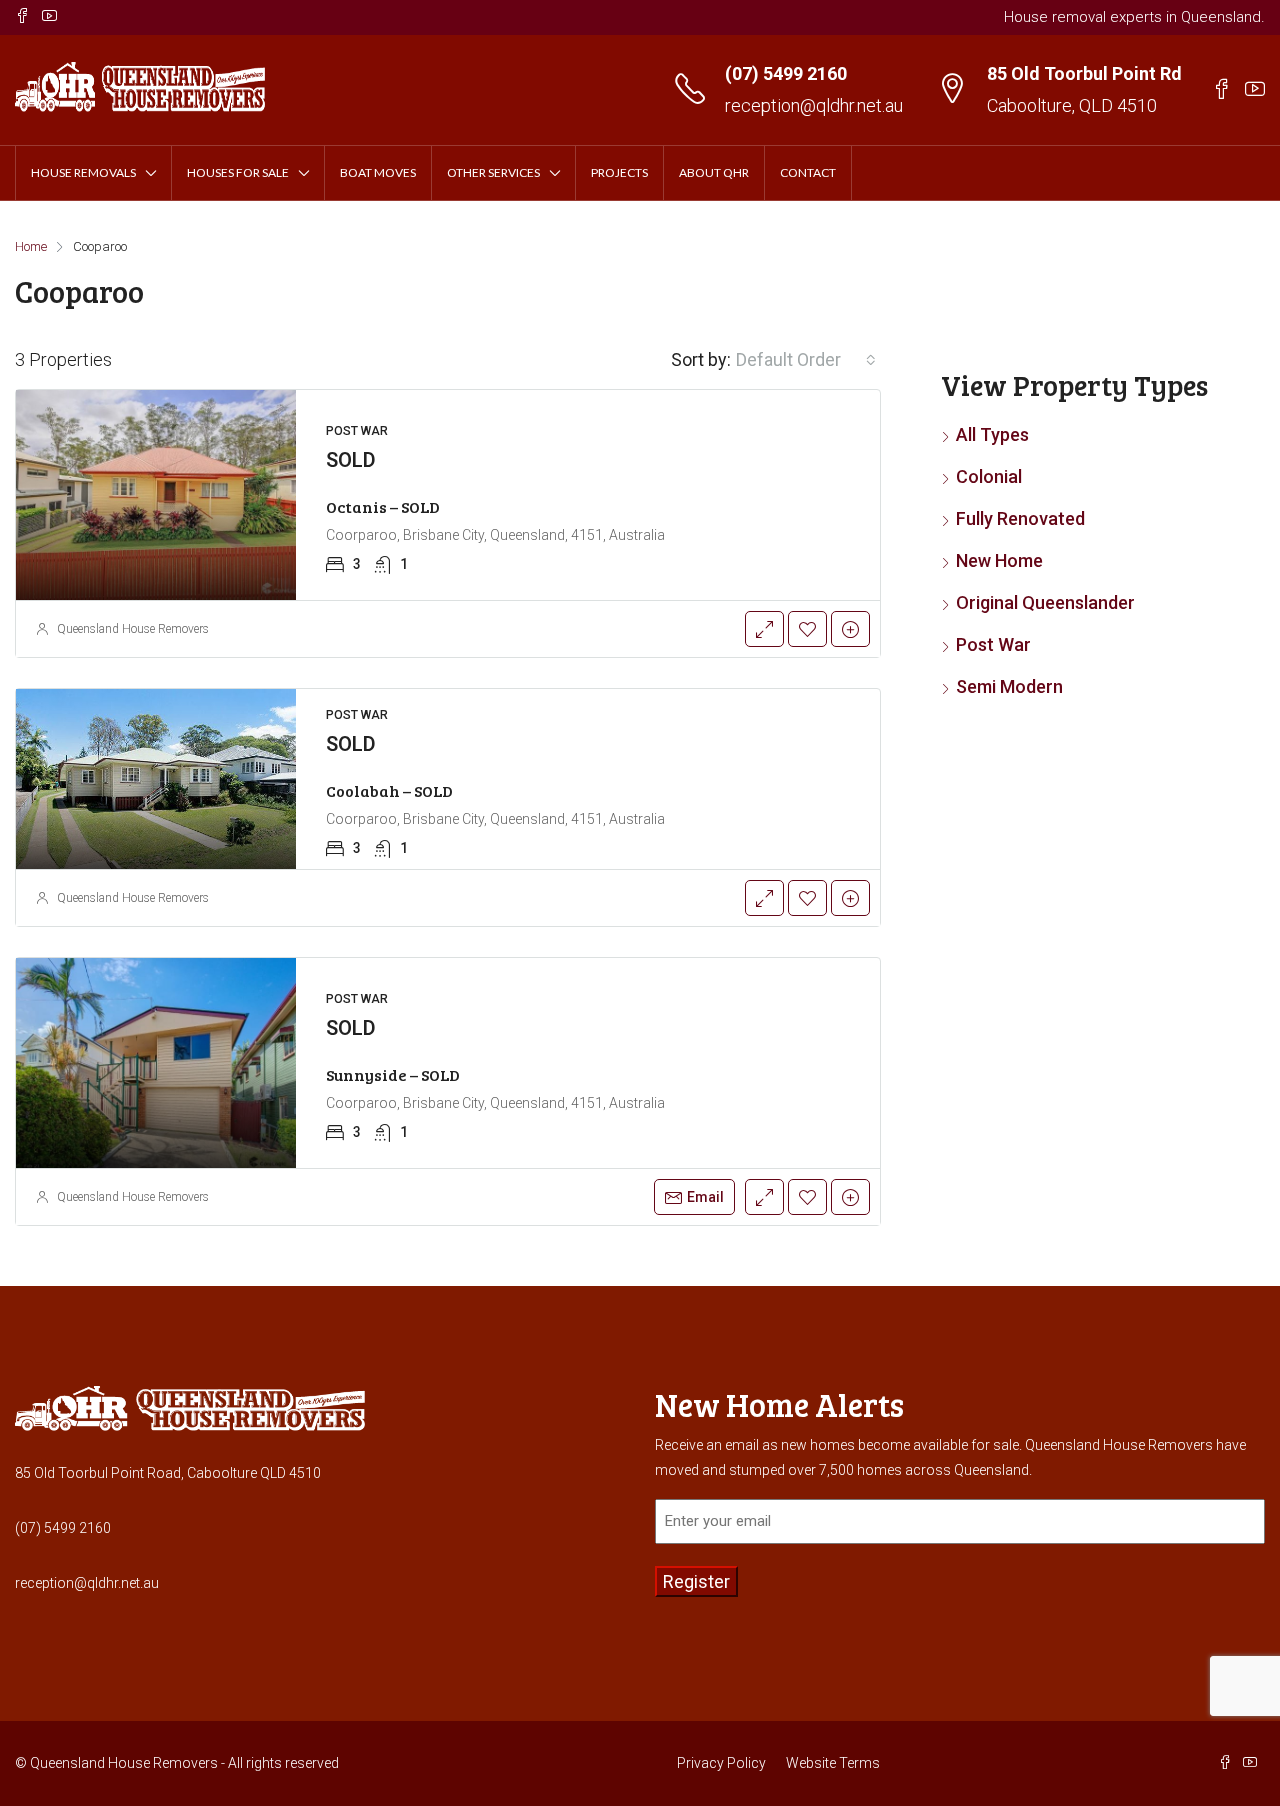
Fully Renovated (1020, 518)
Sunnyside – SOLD (393, 1074)
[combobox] (806, 360)
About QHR (714, 172)
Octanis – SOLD (383, 506)
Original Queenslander (1045, 602)
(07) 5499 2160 (786, 73)
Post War (993, 644)
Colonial (989, 476)
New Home (999, 560)
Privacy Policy (721, 1763)
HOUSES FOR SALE (238, 172)
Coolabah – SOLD (389, 790)
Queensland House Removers (133, 629)
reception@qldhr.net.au (814, 105)
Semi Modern (1009, 686)
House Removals (83, 172)
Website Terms (833, 1763)
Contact (808, 172)
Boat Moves (378, 172)
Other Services (493, 172)
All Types (992, 434)
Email (705, 1197)
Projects (619, 172)
